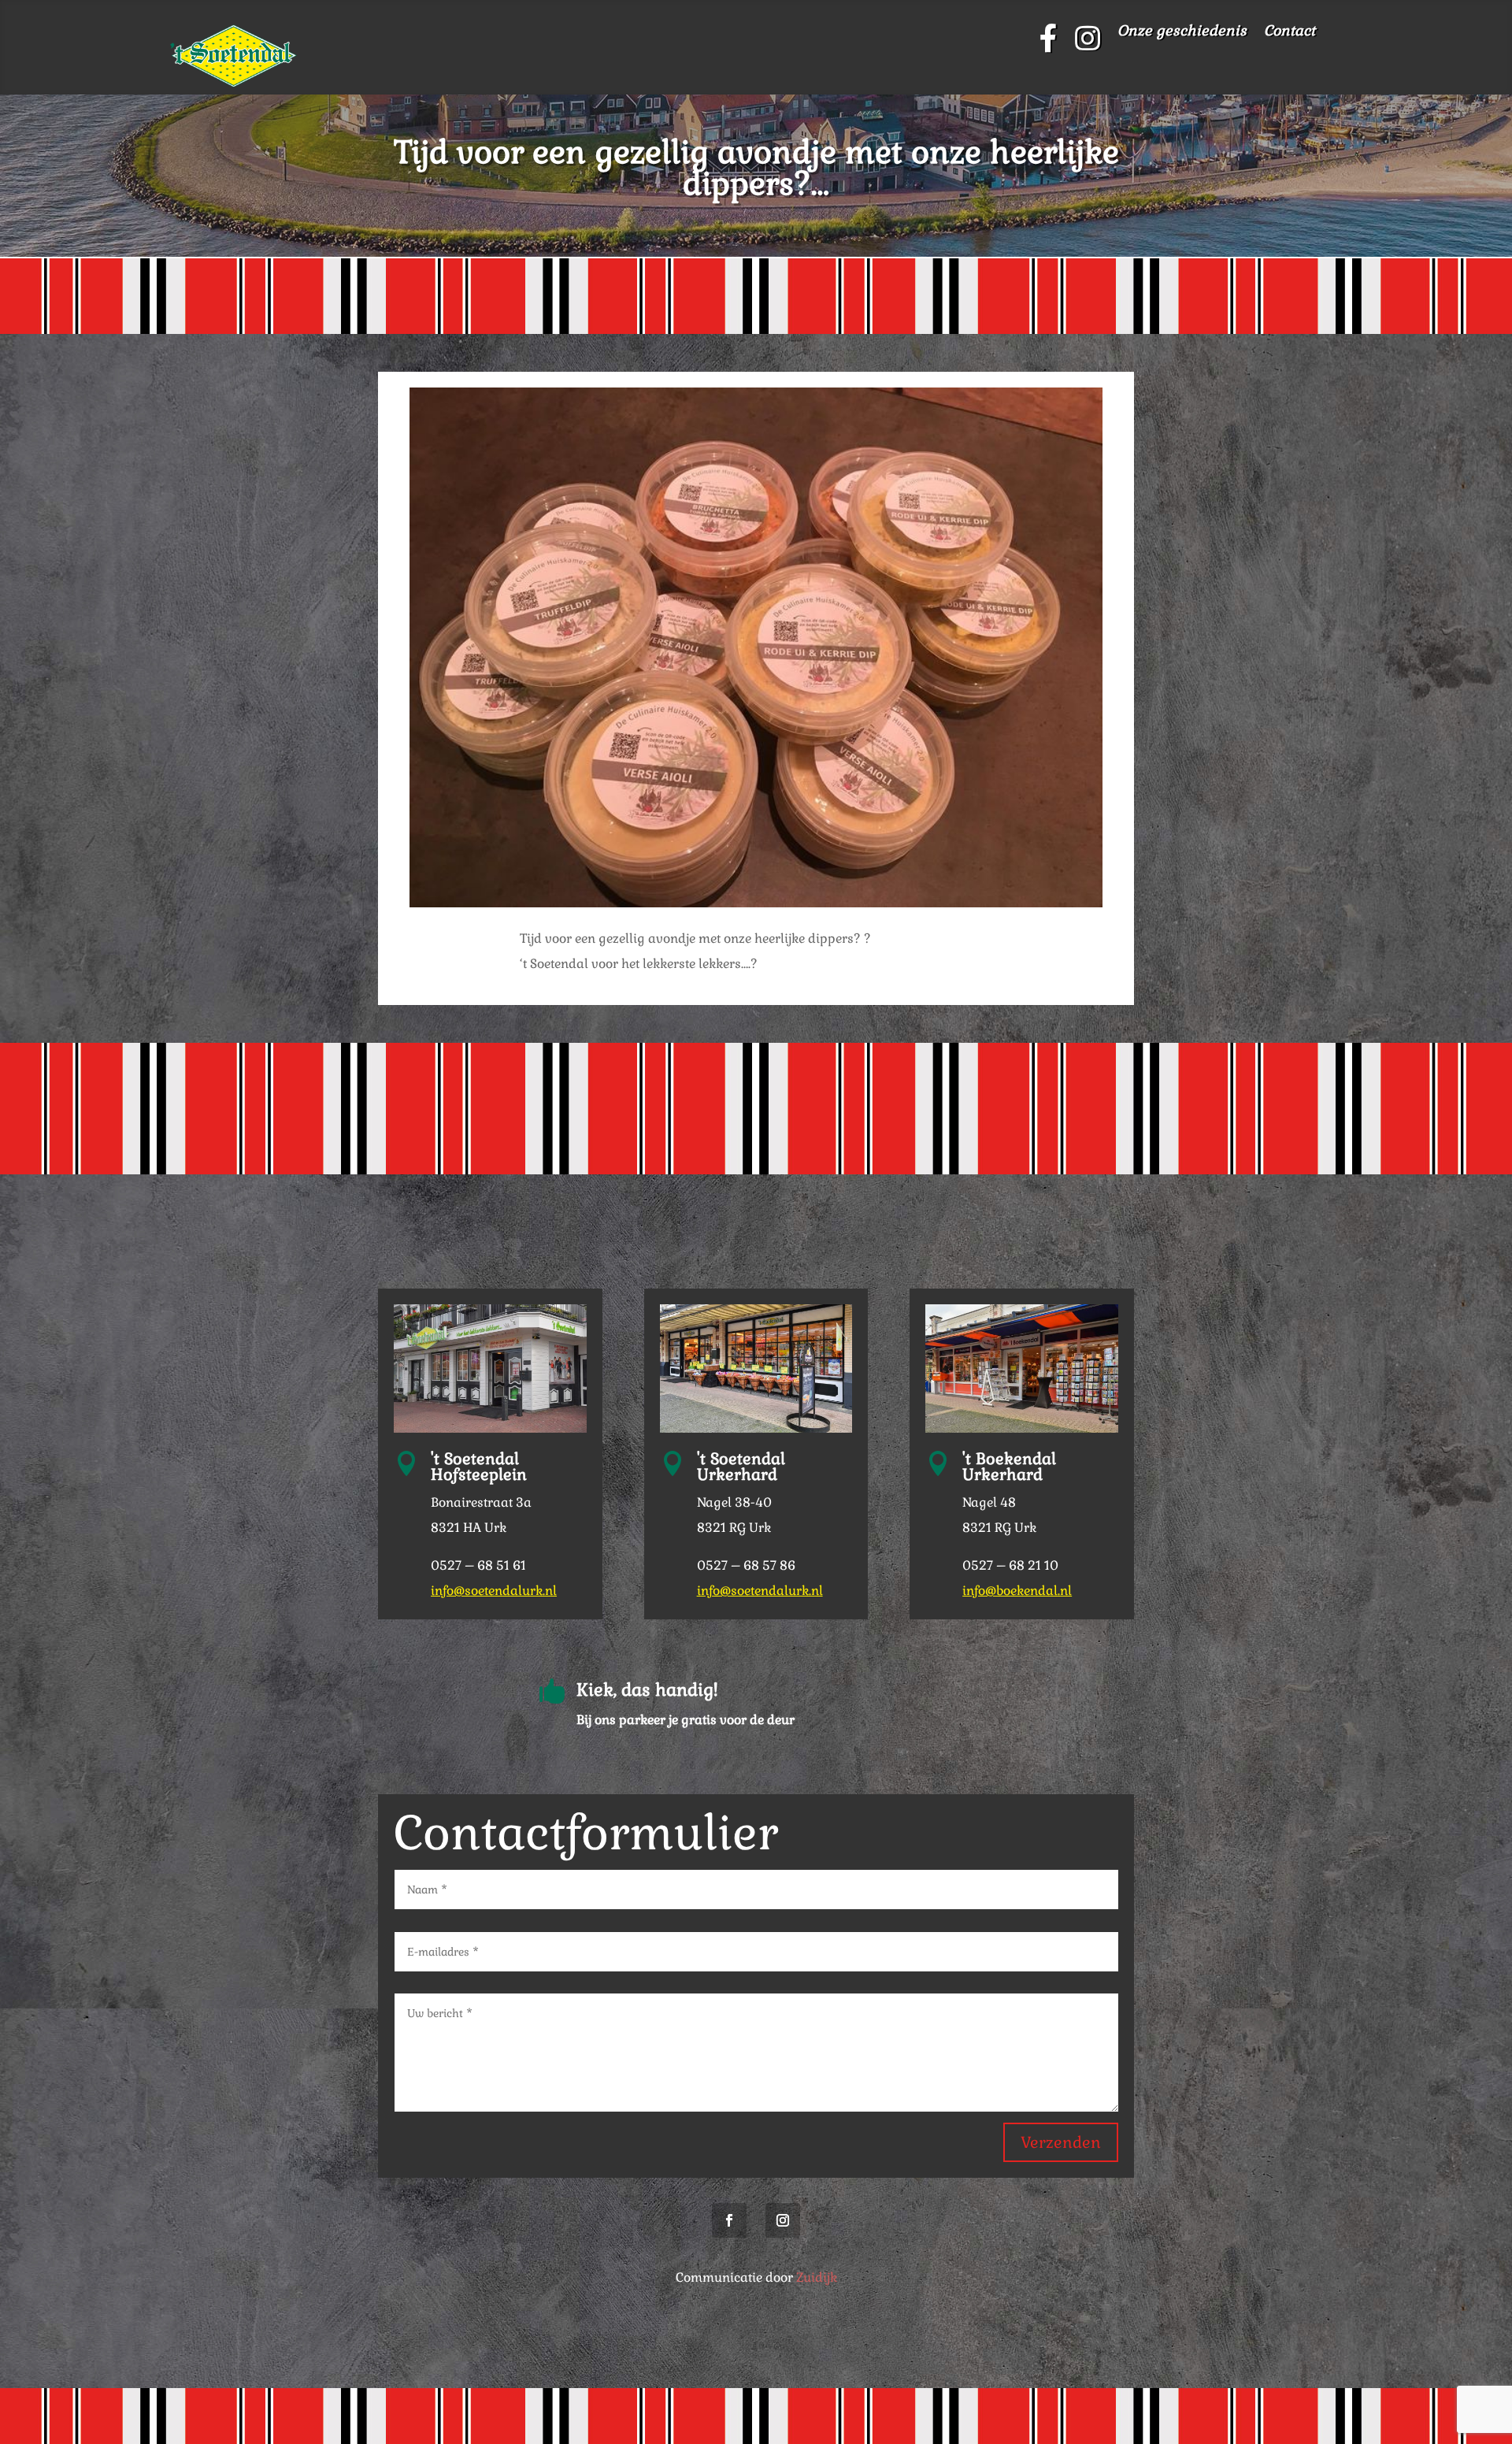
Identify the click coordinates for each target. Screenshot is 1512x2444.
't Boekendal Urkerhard (1009, 1467)
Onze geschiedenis (1182, 32)
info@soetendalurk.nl (494, 1591)
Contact (1290, 32)
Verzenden (1061, 2142)
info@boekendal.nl (1017, 1591)
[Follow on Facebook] (729, 2220)
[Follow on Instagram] (783, 2220)
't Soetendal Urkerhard (741, 1467)
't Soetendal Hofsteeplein (479, 1467)
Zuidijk (817, 2277)
